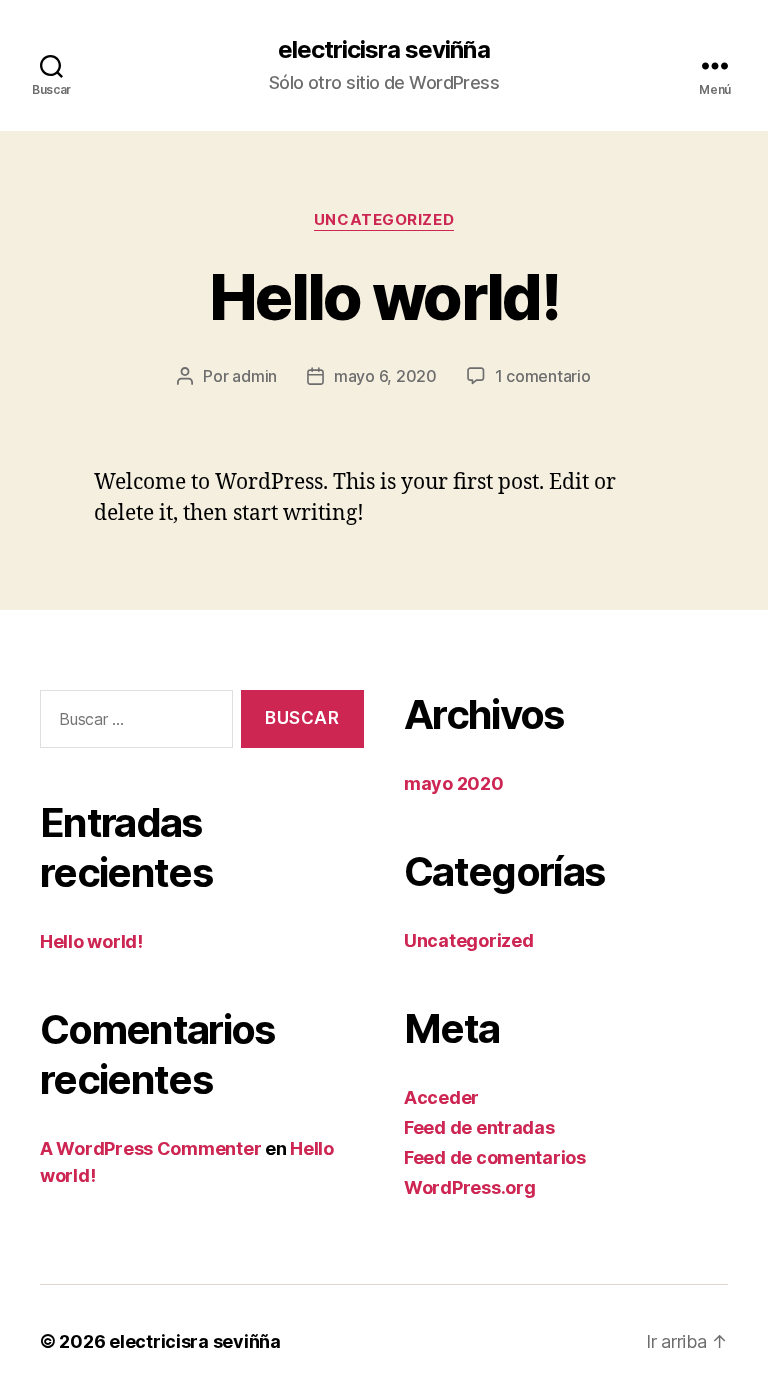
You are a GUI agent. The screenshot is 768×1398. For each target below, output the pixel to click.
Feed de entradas (479, 1127)
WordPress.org (470, 1187)
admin (254, 376)
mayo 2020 (454, 783)
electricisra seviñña (383, 50)
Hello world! (384, 296)
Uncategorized (384, 220)
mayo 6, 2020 (385, 376)
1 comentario (543, 376)
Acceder (441, 1097)
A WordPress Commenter (150, 1148)
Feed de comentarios (495, 1157)
